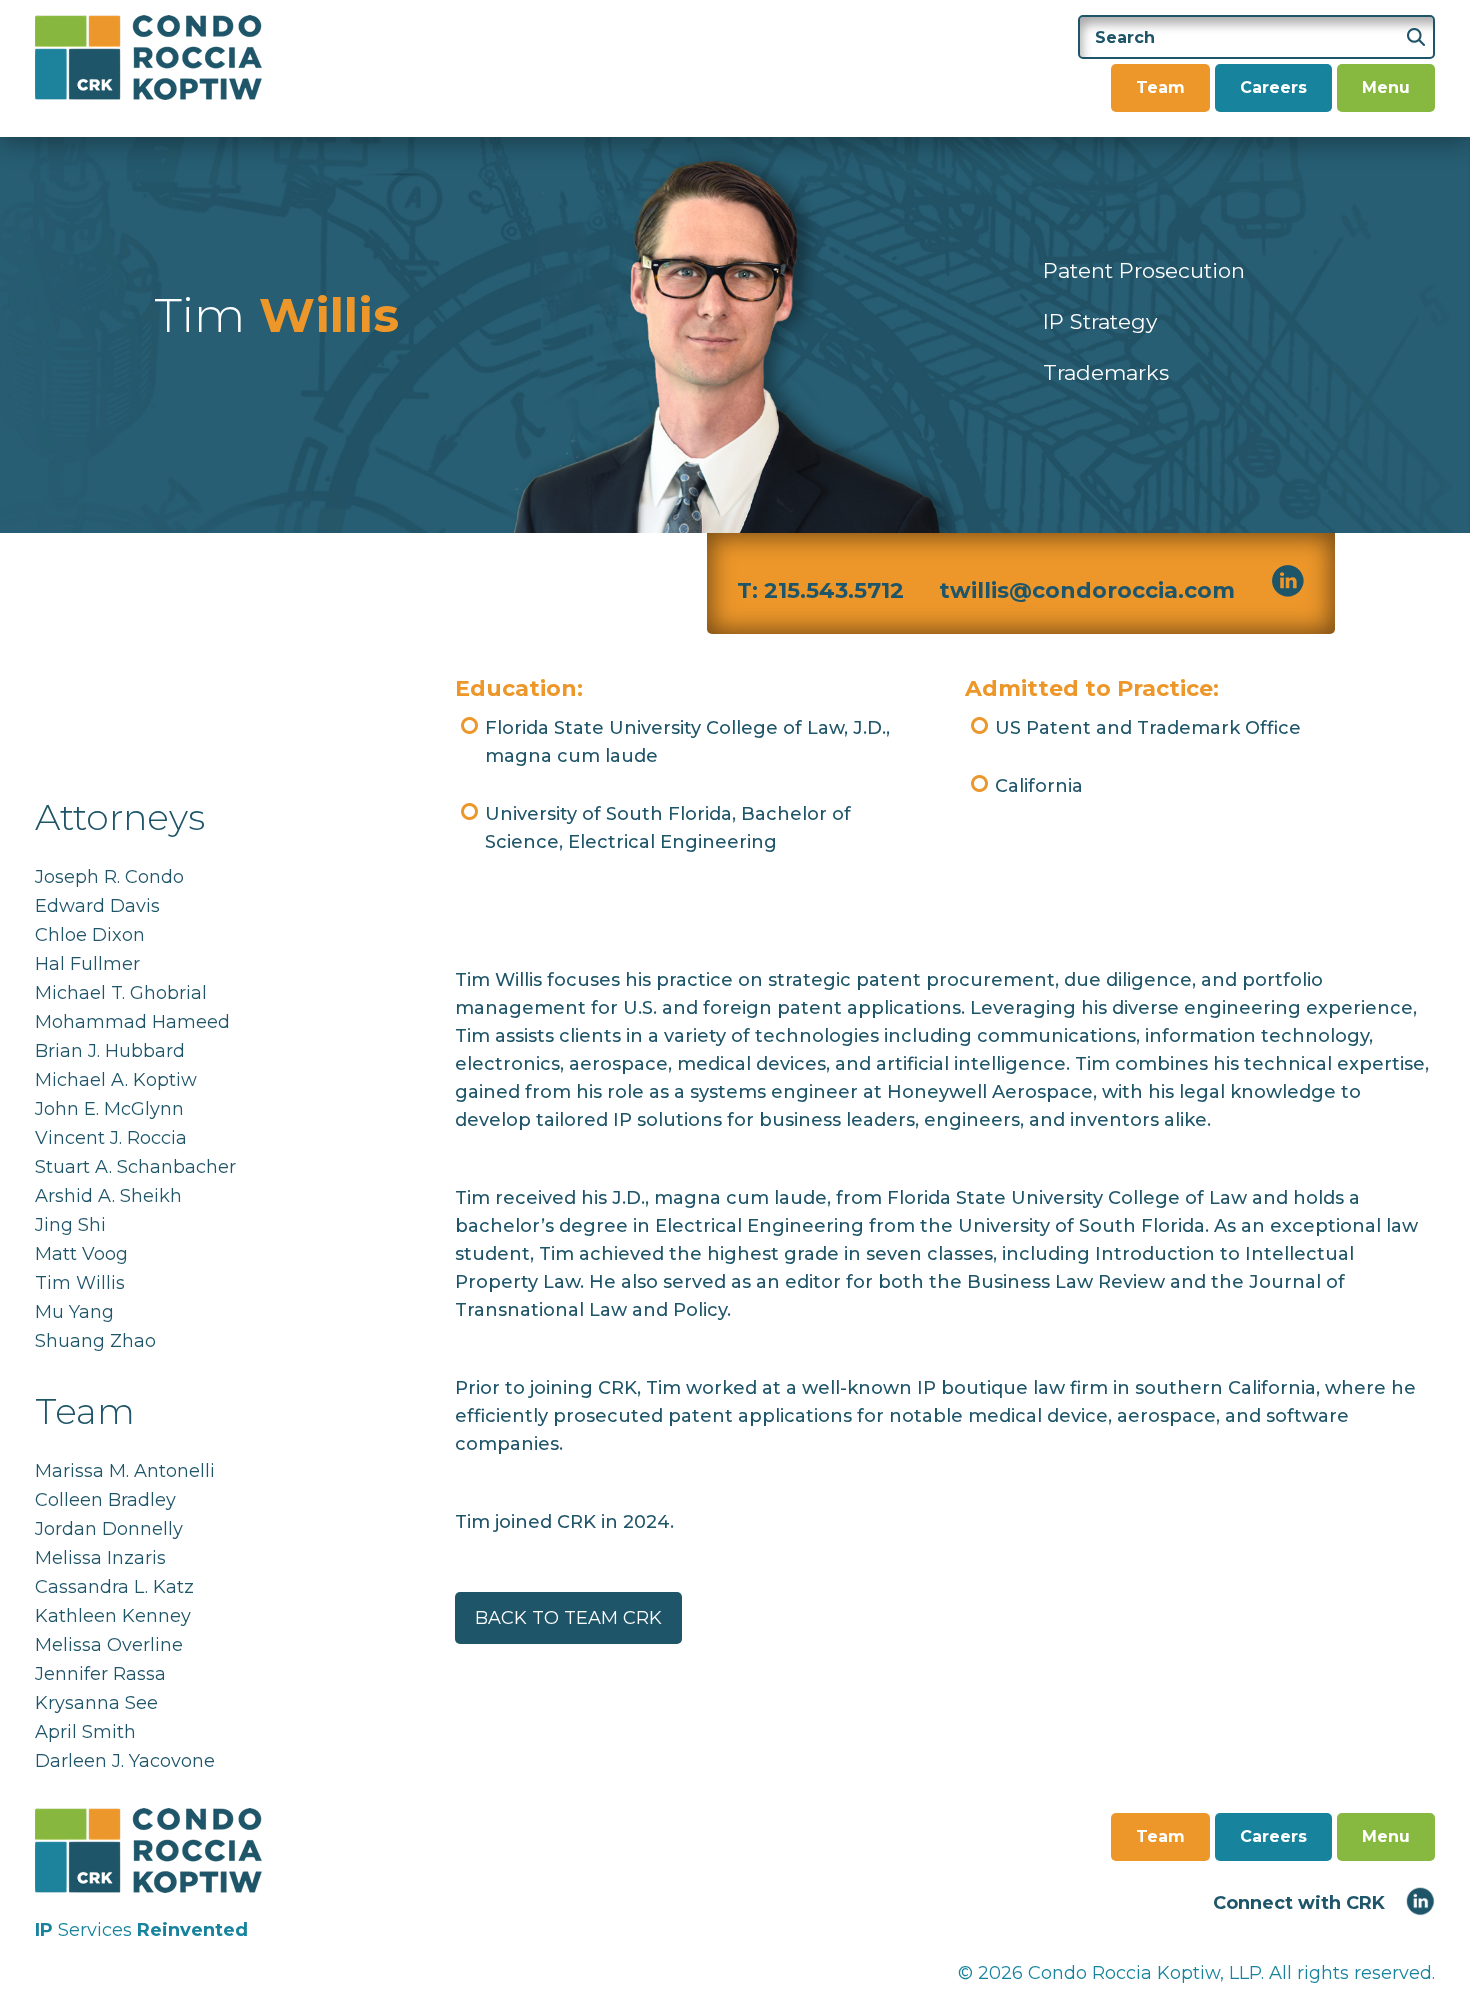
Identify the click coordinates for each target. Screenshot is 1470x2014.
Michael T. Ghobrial (121, 993)
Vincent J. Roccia (111, 1138)
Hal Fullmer (87, 964)
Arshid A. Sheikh (108, 1196)
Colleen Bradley (105, 1500)
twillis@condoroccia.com (1087, 590)
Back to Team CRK (568, 1618)
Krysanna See (96, 1703)
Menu (1386, 87)
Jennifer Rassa (100, 1674)
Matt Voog (81, 1254)
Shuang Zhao (95, 1341)
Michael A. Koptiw (116, 1080)
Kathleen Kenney (113, 1616)
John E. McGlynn (109, 1109)
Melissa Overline (109, 1645)
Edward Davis (97, 906)
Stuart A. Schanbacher (135, 1167)
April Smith (85, 1732)
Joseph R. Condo (109, 877)
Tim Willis (80, 1283)
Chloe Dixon (90, 935)
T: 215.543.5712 (820, 590)
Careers (1273, 87)
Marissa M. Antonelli (125, 1471)
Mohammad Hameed (132, 1022)
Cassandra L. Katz (114, 1587)
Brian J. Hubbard (110, 1051)
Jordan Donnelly (109, 1529)
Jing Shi (70, 1225)
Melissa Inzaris (100, 1558)
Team (1160, 87)
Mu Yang (74, 1312)
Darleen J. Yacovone (125, 1761)
